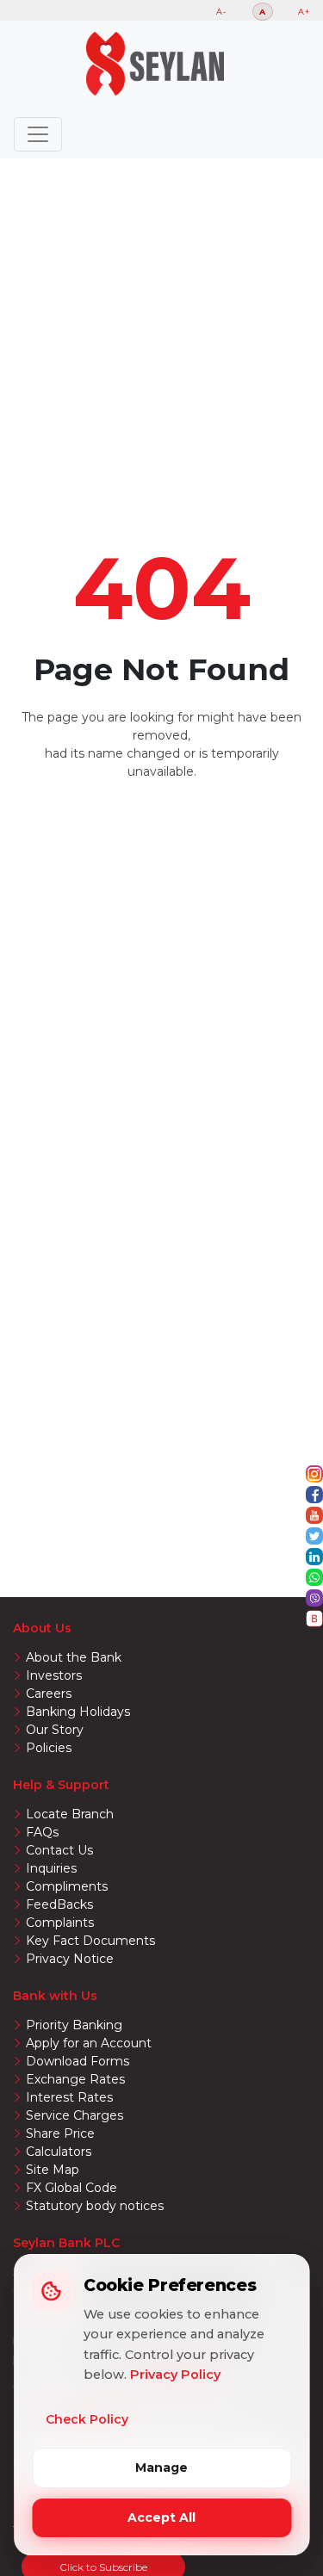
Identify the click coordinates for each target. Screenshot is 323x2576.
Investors (54, 1675)
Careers (49, 1694)
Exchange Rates (75, 2079)
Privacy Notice (70, 1959)
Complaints (60, 1923)
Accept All (161, 2517)
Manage (161, 2468)
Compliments (67, 1886)
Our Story (55, 1730)
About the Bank (74, 1657)
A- (222, 12)
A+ (304, 12)
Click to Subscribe (103, 2567)
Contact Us (59, 1850)
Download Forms (78, 2061)
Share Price (60, 2133)
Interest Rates (69, 2097)
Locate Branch (70, 1814)
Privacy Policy (175, 2375)
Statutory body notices (95, 2206)
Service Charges (75, 2115)
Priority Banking (74, 2025)
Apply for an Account (89, 2043)
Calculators (59, 2152)
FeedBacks (59, 1904)
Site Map (53, 2170)
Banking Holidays (78, 1712)
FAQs (42, 1832)
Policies (49, 1748)
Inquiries (51, 1868)
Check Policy (87, 2419)
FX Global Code (71, 2188)
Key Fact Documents (90, 1941)
